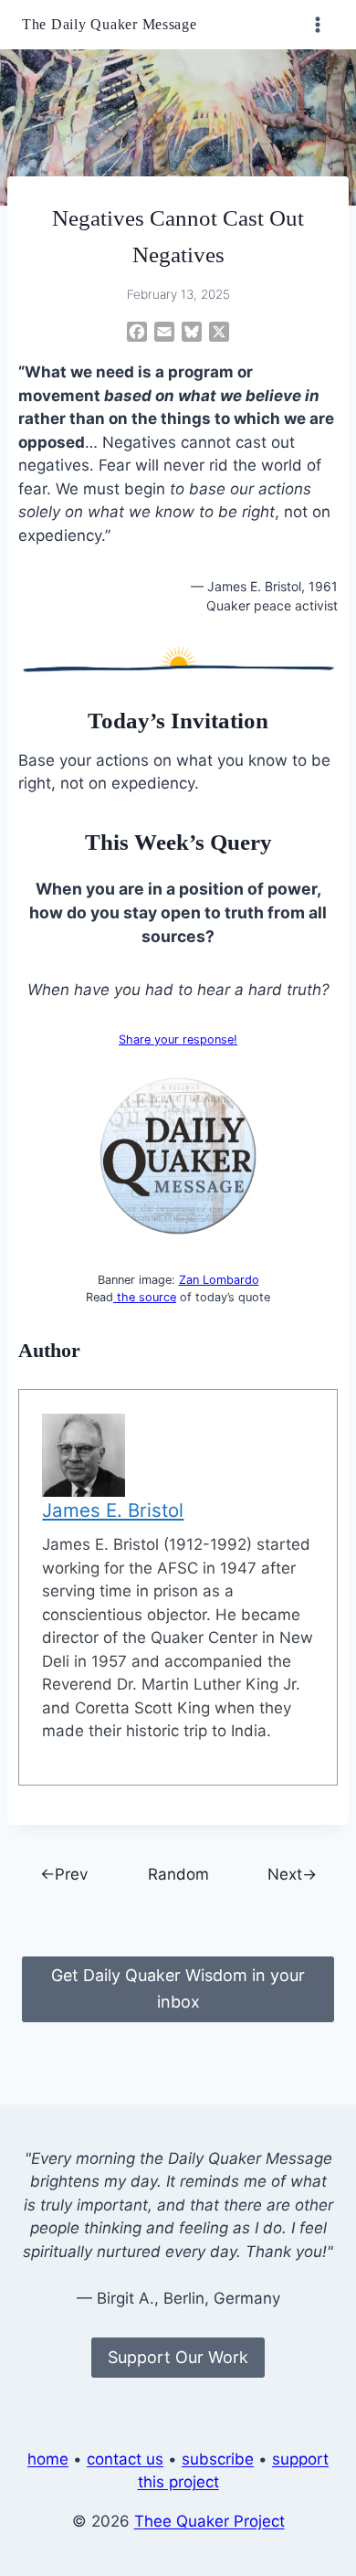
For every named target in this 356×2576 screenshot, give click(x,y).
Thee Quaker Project (209, 2521)
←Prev (64, 1874)
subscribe (218, 2459)
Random (178, 1874)
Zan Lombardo (219, 1280)
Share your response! (178, 1039)
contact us (125, 2459)
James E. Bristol (113, 1510)
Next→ (292, 1874)
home (48, 2459)
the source (145, 1297)
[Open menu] (317, 24)
